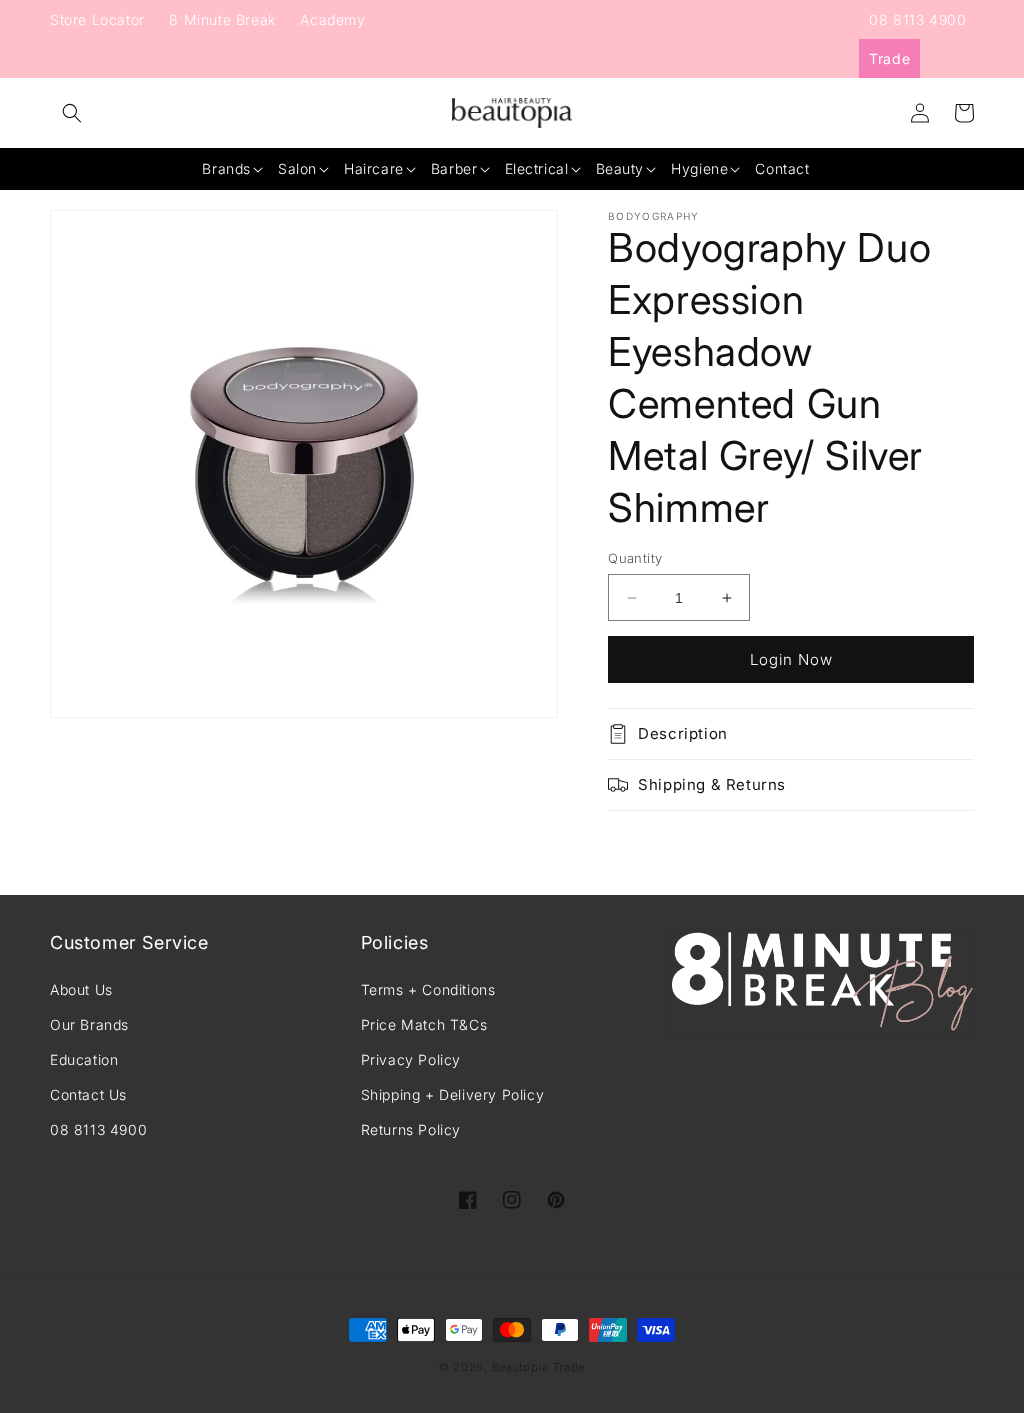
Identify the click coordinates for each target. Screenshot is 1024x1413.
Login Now (791, 659)
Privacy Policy (411, 1059)
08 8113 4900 (917, 19)
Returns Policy (411, 1129)
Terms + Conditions (428, 989)
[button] (72, 113)
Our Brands (89, 1024)
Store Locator (97, 19)
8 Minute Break (222, 19)
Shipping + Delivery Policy (453, 1094)
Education (84, 1059)
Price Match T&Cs (424, 1024)
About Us (81, 989)
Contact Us (88, 1094)
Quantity (635, 558)
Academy (332, 19)
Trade (889, 58)
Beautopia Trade (539, 1367)
